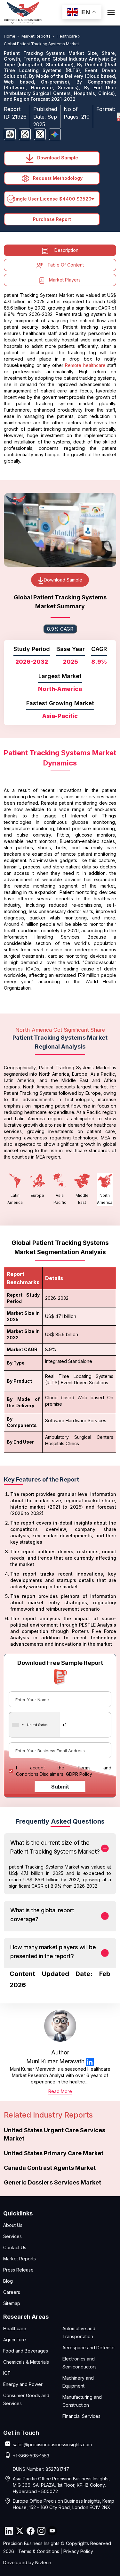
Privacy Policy (78, 2551)
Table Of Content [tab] (66, 265)
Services (12, 2236)
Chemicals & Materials (26, 2362)
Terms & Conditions (39, 2551)
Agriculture (15, 2340)
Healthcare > (69, 36)
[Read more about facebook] (30, 2531)
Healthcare (15, 2328)
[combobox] (34, 1725)
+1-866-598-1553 (31, 2456)
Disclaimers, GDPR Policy (66, 1774)
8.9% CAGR (60, 629)
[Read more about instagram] (41, 2531)
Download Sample (57, 158)
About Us (13, 2225)
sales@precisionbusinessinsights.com (52, 2444)
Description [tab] (66, 250)
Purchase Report (52, 219)
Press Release (18, 2270)
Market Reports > (38, 36)
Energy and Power (23, 2384)
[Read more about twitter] (20, 2531)
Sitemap (12, 2303)
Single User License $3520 (52, 199)
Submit (60, 1787)
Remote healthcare (85, 365)
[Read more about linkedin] (90, 2062)
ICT (7, 2373)
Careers (12, 2292)
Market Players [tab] (65, 280)
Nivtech (43, 2562)
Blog (8, 2281)
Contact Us (15, 2247)
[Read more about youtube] (52, 2531)
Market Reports (20, 2259)
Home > (12, 36)
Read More (60, 2091)
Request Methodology (57, 178)
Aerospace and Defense (88, 2348)
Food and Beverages (26, 2351)
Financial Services (81, 2416)
